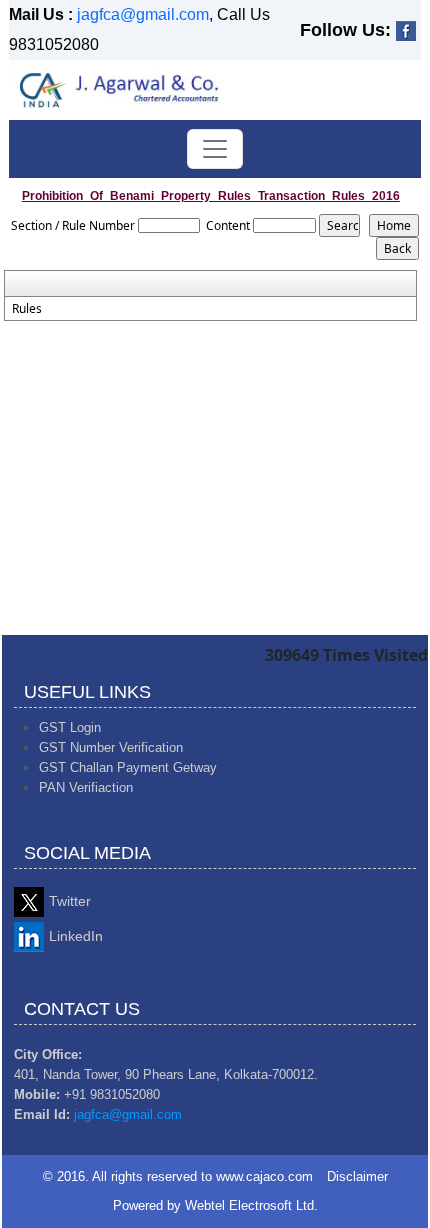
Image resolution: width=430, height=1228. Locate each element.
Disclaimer (357, 1176)
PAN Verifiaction (86, 787)
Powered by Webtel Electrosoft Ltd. (215, 1205)
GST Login (70, 727)
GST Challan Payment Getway (128, 767)
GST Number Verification (111, 747)
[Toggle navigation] (215, 149)
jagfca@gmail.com (143, 14)
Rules (27, 309)
